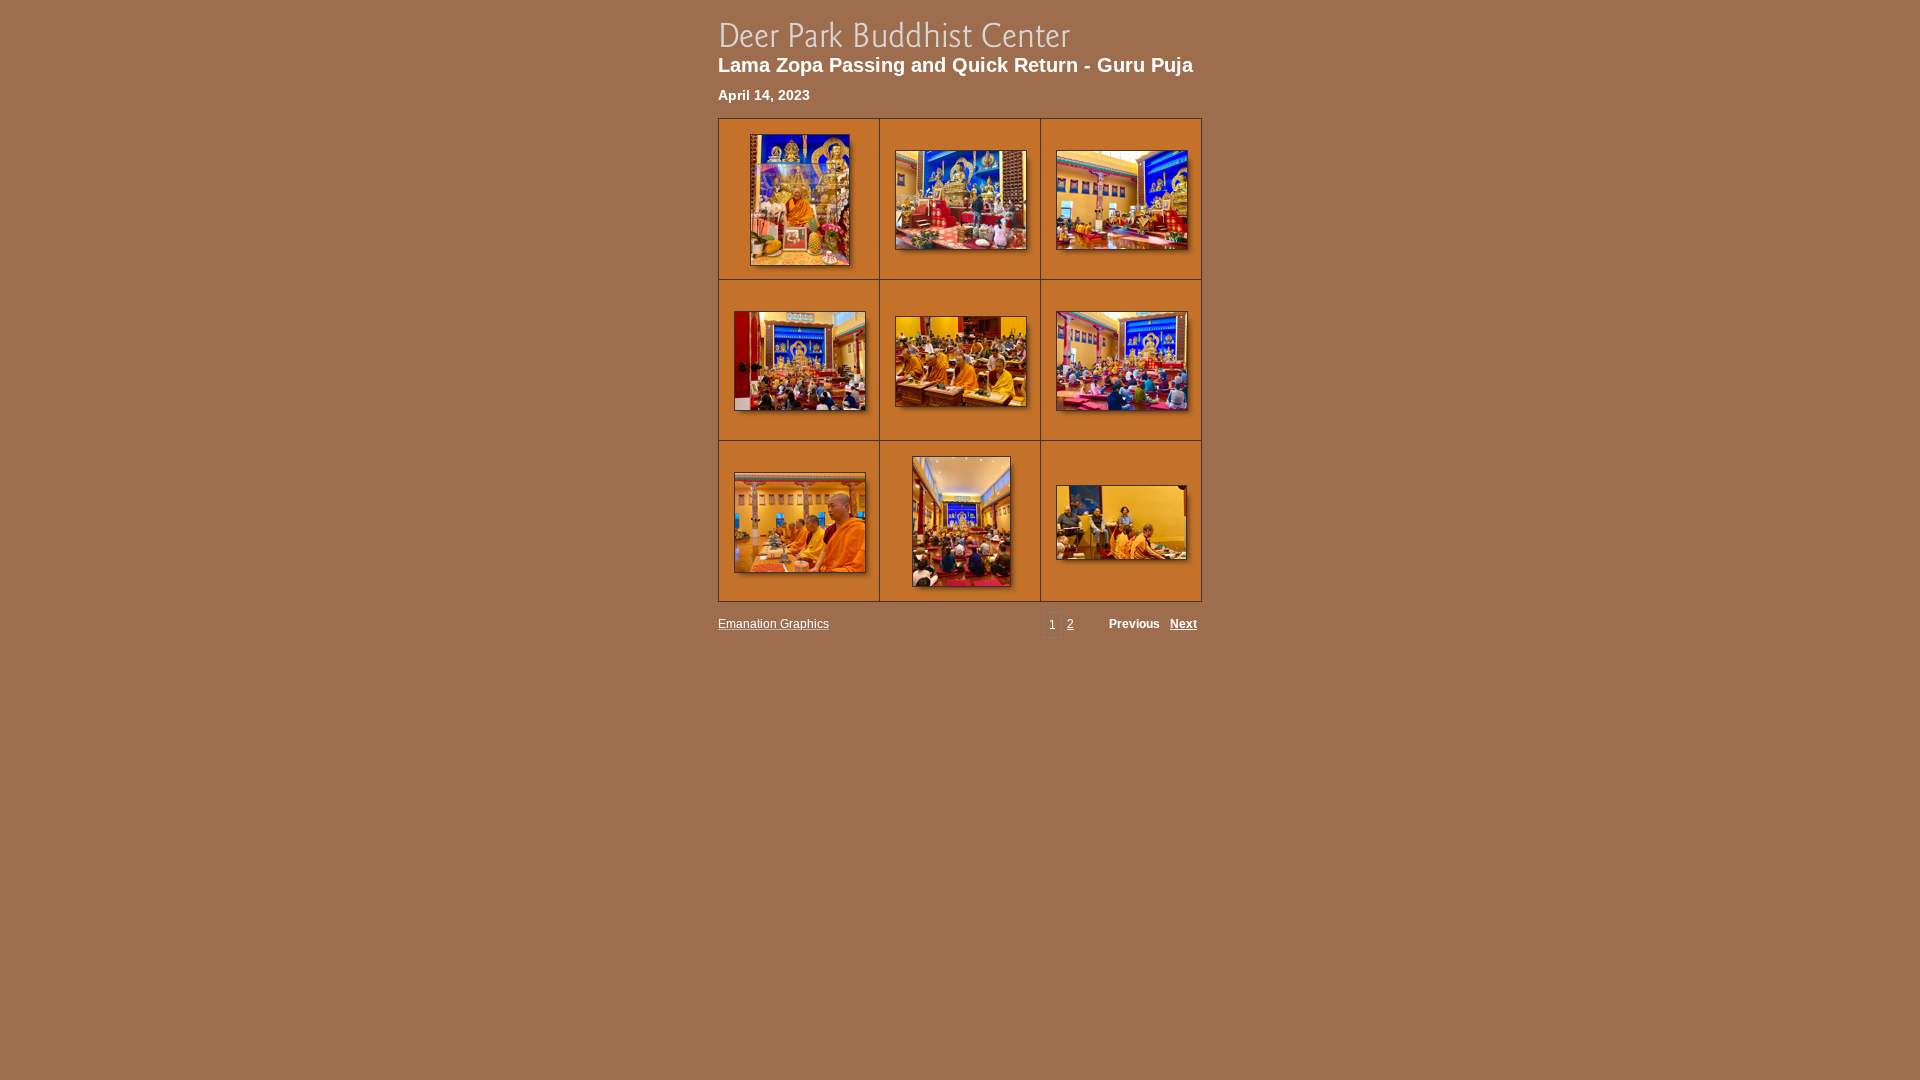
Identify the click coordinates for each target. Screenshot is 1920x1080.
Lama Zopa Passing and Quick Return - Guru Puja (955, 65)
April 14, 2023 (764, 95)
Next (1183, 624)
